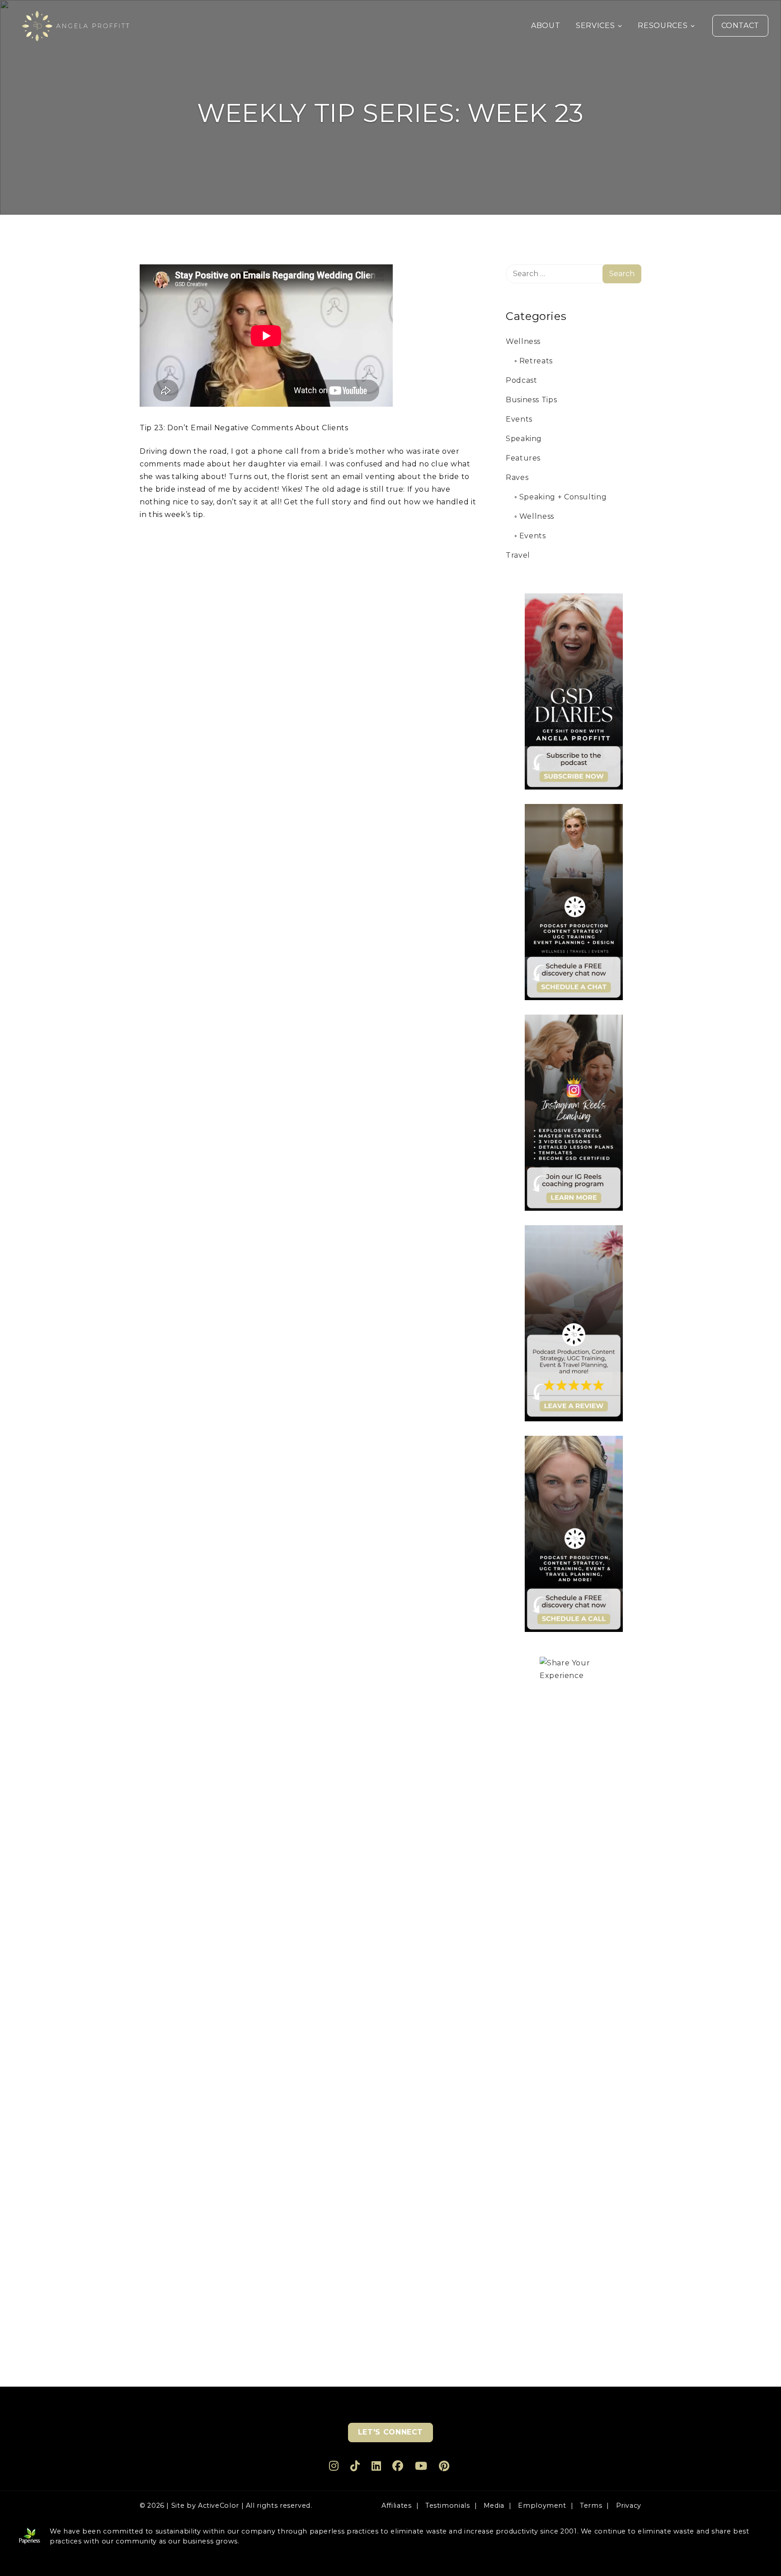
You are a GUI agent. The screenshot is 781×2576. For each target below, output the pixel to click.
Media (494, 2505)
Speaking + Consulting (563, 497)
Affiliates (396, 2505)
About (546, 26)
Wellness (523, 341)
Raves (517, 477)
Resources (663, 26)
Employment (542, 2505)
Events (519, 419)
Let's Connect (390, 2432)
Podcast (521, 380)
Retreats (536, 361)
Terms (591, 2505)
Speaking (524, 439)
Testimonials (448, 2505)
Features (523, 458)
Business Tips (531, 400)
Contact (740, 26)
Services (595, 26)
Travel (518, 555)
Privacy (629, 2505)
